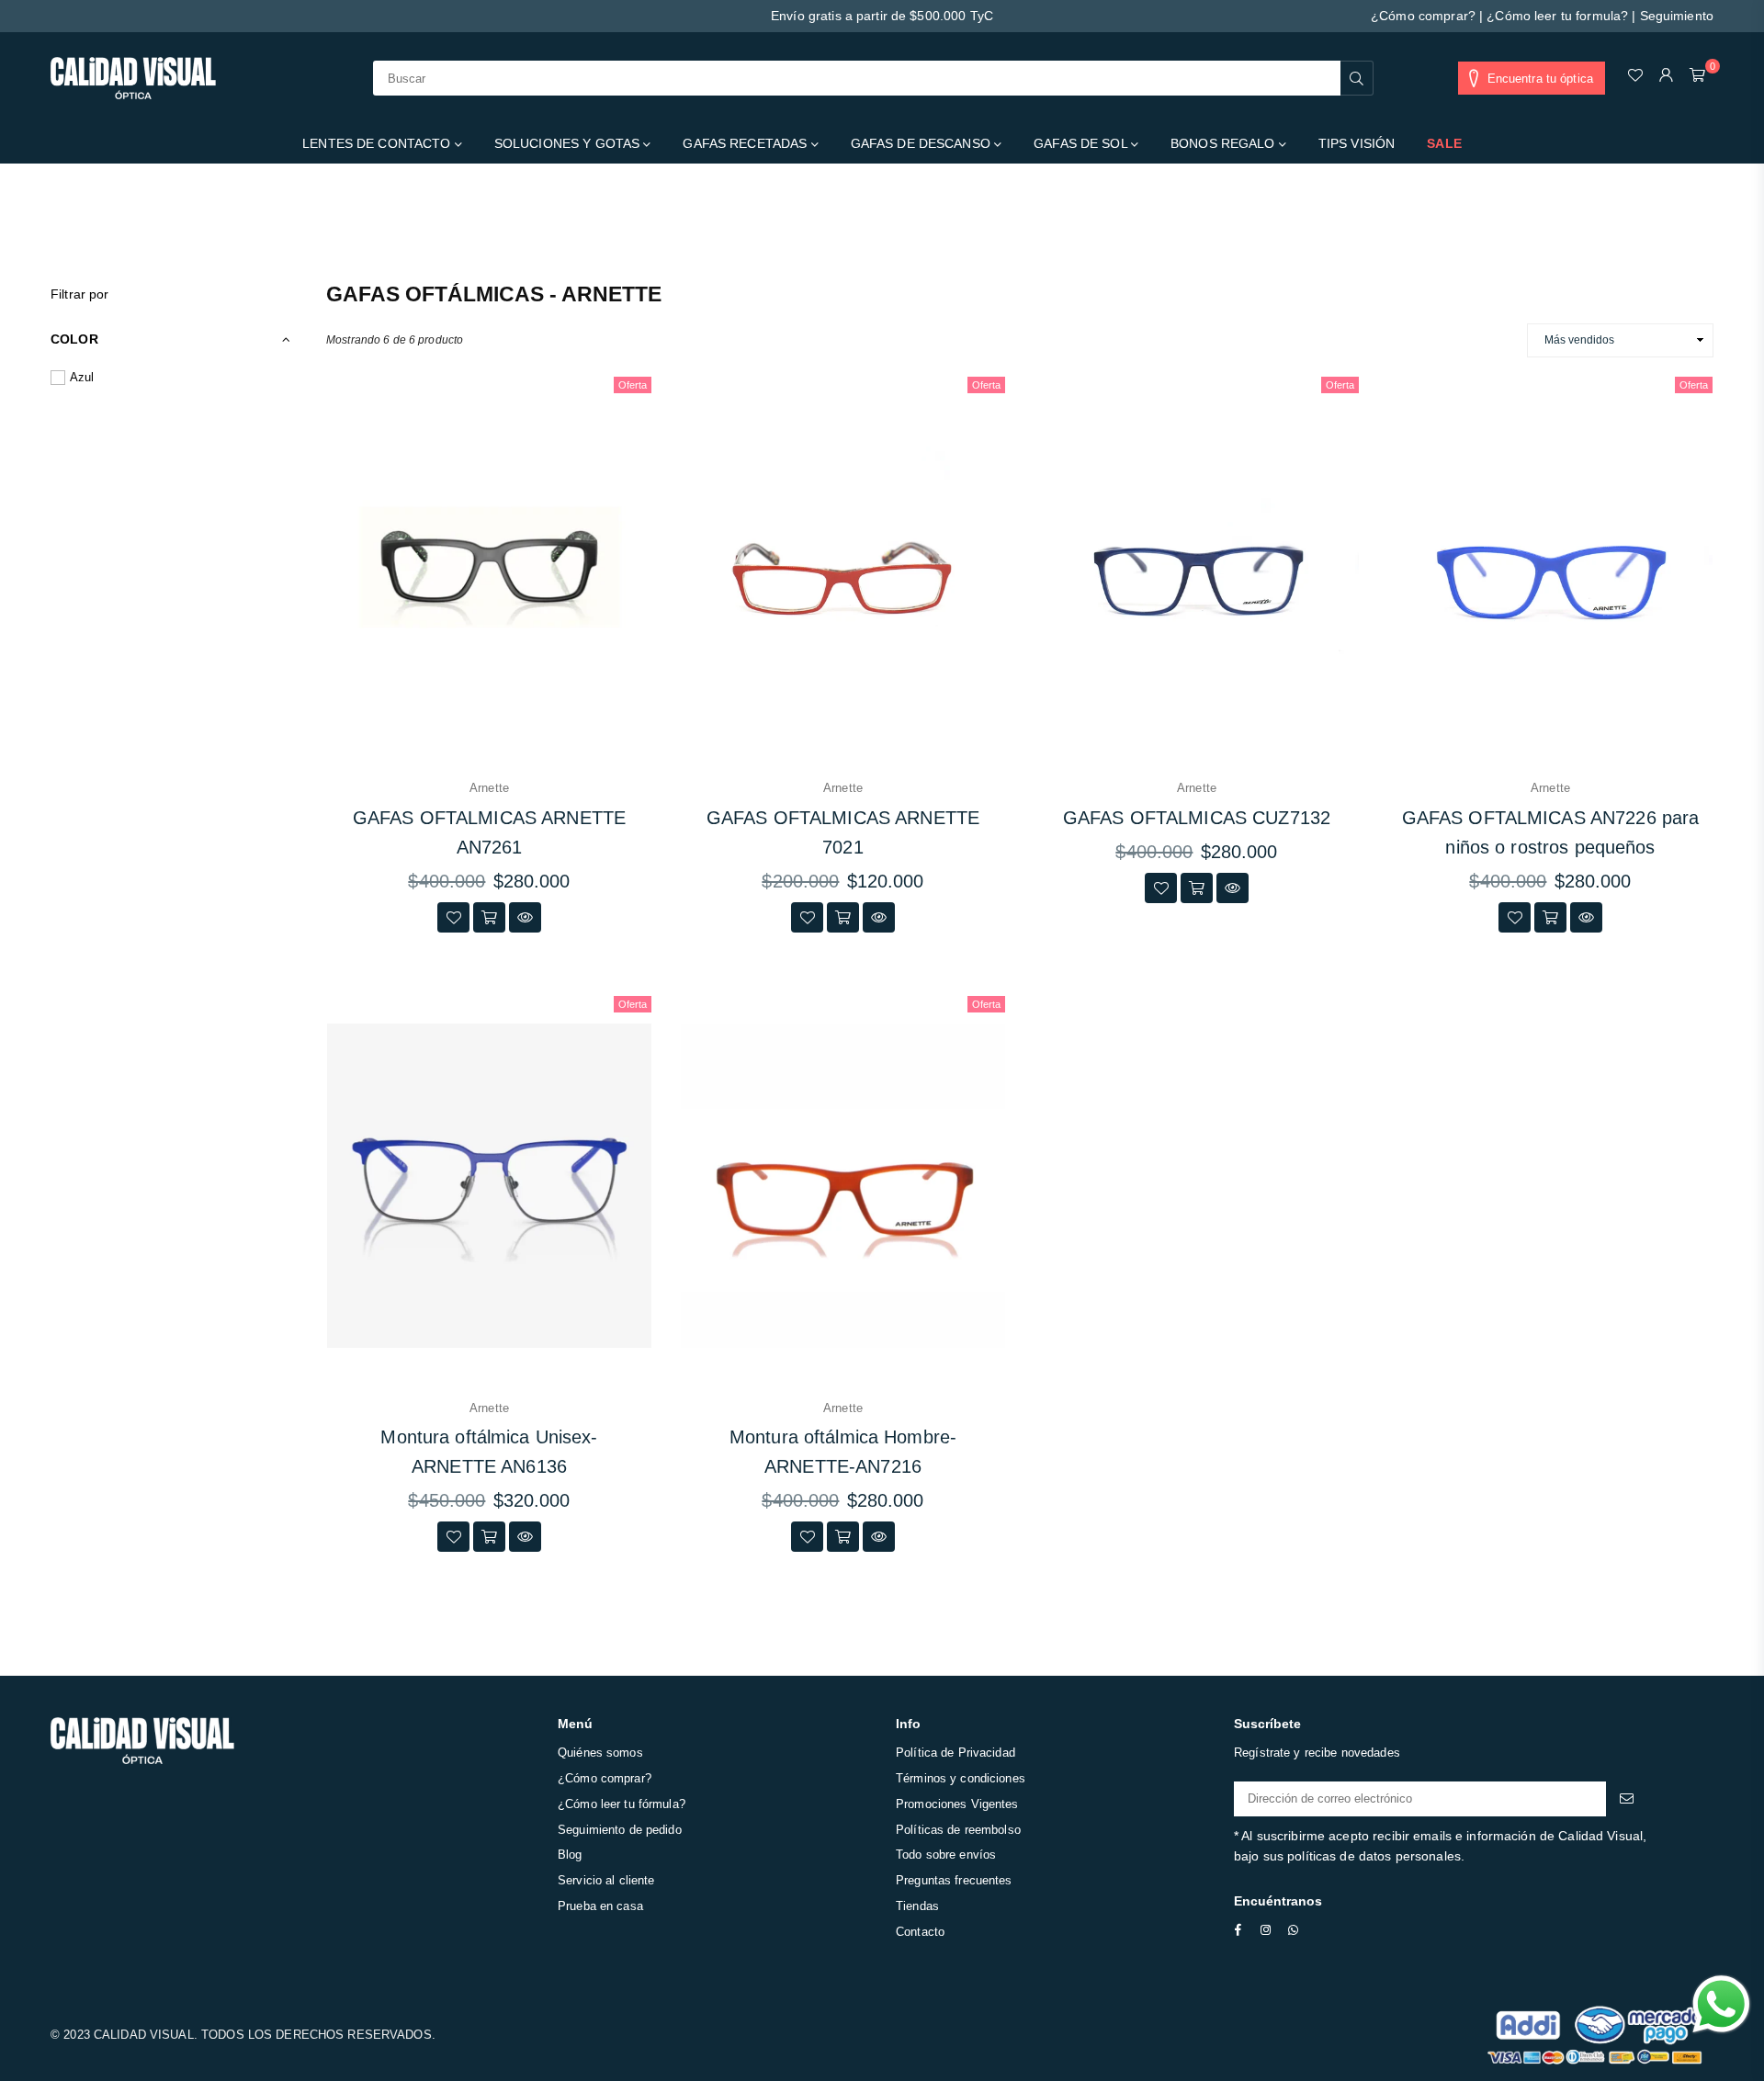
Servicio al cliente (606, 1880)
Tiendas (917, 1906)
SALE (1444, 143)
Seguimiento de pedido (620, 1830)
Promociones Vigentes (957, 1804)
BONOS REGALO (1225, 143)
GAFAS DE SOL (1082, 143)
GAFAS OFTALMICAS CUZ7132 (1197, 818)
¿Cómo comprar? (1423, 16)
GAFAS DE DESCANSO (922, 143)
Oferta (633, 385)
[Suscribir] (1627, 1799)
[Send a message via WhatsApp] (1721, 2004)
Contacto (920, 1932)
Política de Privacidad (955, 1753)
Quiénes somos (600, 1753)
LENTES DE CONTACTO (378, 143)
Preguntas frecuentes (954, 1880)
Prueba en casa (600, 1906)
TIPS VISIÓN (1357, 143)
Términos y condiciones (961, 1778)
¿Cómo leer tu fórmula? (622, 1804)
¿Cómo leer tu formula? (1557, 16)
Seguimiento (1677, 16)
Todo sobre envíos (946, 1855)
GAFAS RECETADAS (746, 143)
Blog (570, 1855)
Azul (82, 377)
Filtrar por (79, 294)
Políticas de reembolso (958, 1830)
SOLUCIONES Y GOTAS (569, 143)
